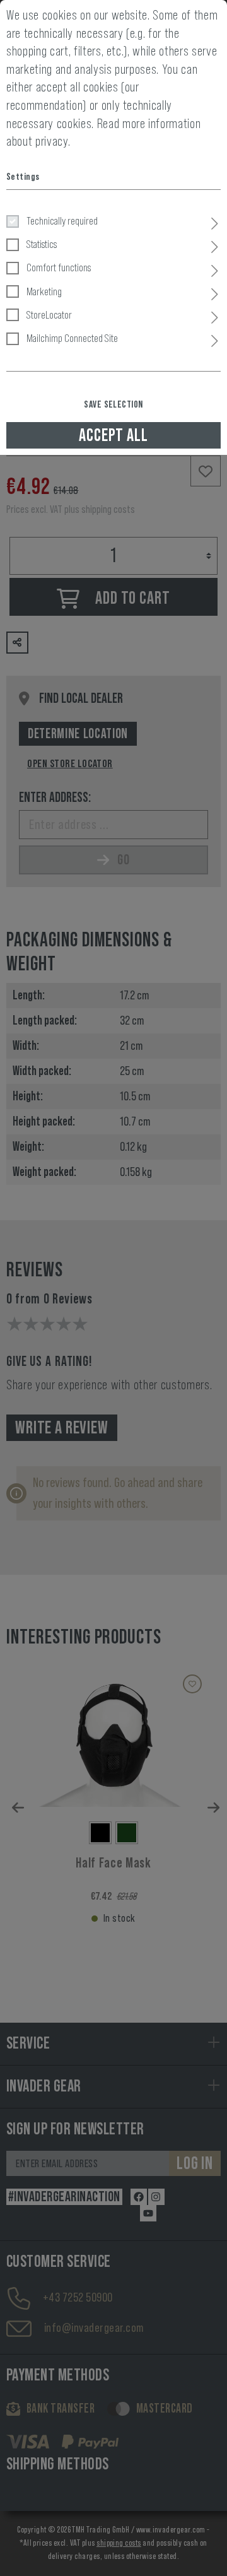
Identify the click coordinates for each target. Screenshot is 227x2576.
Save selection (113, 404)
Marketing (44, 291)
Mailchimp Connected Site (72, 338)
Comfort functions (59, 268)
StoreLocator (49, 315)
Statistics (42, 244)
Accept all (113, 435)
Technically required (62, 221)
